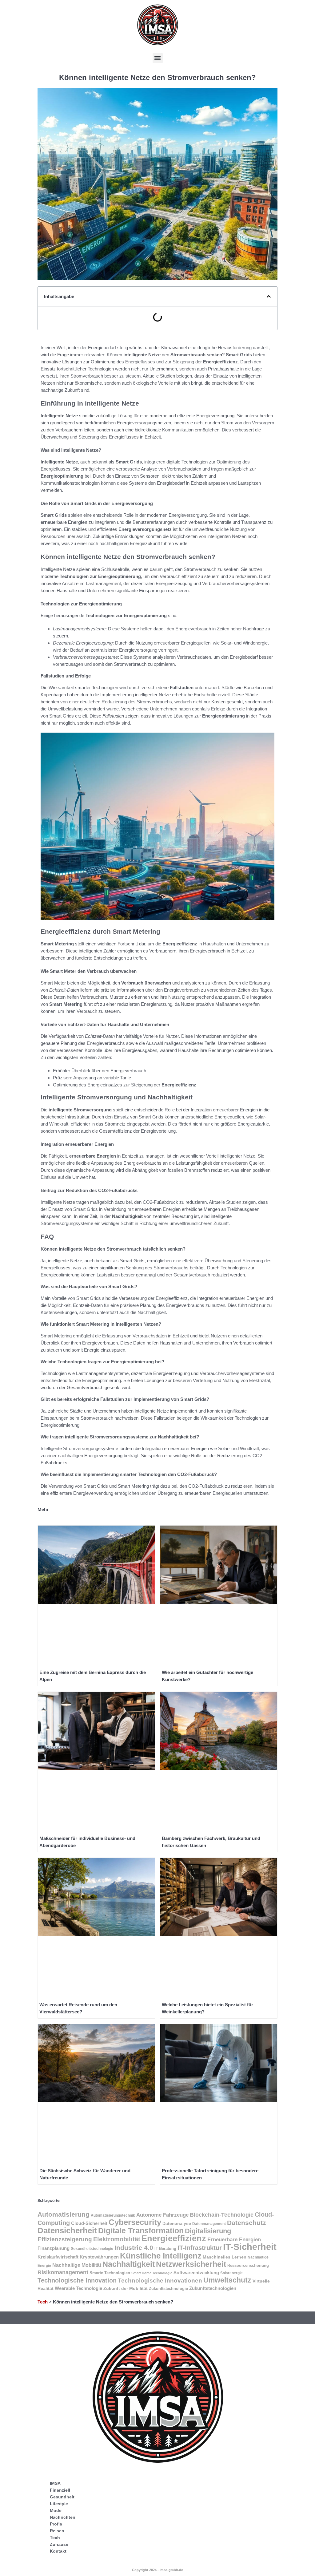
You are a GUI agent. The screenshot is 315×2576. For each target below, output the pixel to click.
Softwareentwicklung (196, 2273)
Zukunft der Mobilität (126, 2288)
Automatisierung (64, 2214)
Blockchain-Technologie (222, 2215)
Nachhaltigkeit (129, 2264)
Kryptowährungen (99, 2257)
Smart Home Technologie (152, 2273)
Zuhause (59, 2544)
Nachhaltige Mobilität (77, 2265)
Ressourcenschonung (248, 2265)
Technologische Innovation (77, 2280)
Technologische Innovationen (160, 2281)
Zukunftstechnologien (213, 2288)
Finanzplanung (54, 2248)
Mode (56, 2510)
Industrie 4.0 (134, 2248)
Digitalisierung (208, 2231)
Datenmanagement (209, 2224)
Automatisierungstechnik (113, 2215)
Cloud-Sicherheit (89, 2223)
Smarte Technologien (110, 2273)
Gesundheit (62, 2497)
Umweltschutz (227, 2280)
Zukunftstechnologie (168, 2289)
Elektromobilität (117, 2239)
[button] (158, 58)
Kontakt (58, 2551)
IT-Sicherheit (250, 2247)
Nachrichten (63, 2517)
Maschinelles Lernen (225, 2257)
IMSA (55, 2483)
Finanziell (60, 2490)
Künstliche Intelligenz (161, 2256)
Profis (56, 2524)
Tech (43, 2302)
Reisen (57, 2531)
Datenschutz (247, 2223)
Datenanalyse (177, 2223)
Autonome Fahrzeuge (162, 2215)
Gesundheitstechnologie (92, 2249)
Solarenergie (231, 2273)
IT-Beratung (165, 2248)
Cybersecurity (135, 2222)
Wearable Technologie (78, 2288)
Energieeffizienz (174, 2238)
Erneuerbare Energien (234, 2240)
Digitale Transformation (141, 2231)
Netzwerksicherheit (191, 2264)
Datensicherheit (67, 2230)
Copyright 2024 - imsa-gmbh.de (157, 2570)
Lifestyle (59, 2504)
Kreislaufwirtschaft (58, 2257)
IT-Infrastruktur (200, 2248)
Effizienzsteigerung (65, 2239)
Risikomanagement (63, 2272)
